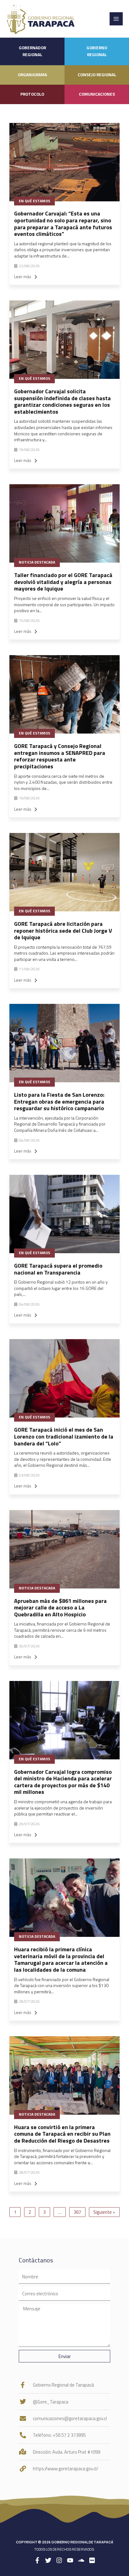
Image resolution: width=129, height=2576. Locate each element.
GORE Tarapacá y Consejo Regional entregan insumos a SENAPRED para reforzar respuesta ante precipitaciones (60, 756)
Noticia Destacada (37, 562)
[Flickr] (92, 2560)
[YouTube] (70, 2560)
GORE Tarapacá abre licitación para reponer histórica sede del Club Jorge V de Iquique (63, 930)
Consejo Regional (97, 75)
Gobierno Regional (97, 51)
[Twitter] (48, 2560)
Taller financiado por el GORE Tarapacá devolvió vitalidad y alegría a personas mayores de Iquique (63, 582)
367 (77, 2212)
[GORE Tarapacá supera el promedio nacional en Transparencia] (64, 1214)
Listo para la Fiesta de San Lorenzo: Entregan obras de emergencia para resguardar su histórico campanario (59, 1101)
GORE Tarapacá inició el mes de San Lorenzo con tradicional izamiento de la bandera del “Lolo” (64, 1436)
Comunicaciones (97, 94)
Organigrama (32, 75)
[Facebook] (37, 2560)
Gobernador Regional (32, 51)
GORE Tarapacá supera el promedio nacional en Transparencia (58, 1269)
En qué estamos (34, 201)
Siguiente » (104, 2212)
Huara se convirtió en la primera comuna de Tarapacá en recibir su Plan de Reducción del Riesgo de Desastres (62, 2134)
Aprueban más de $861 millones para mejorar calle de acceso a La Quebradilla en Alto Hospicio (60, 1608)
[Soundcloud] (81, 2560)
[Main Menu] (116, 19)
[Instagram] (59, 2560)
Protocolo (32, 94)
